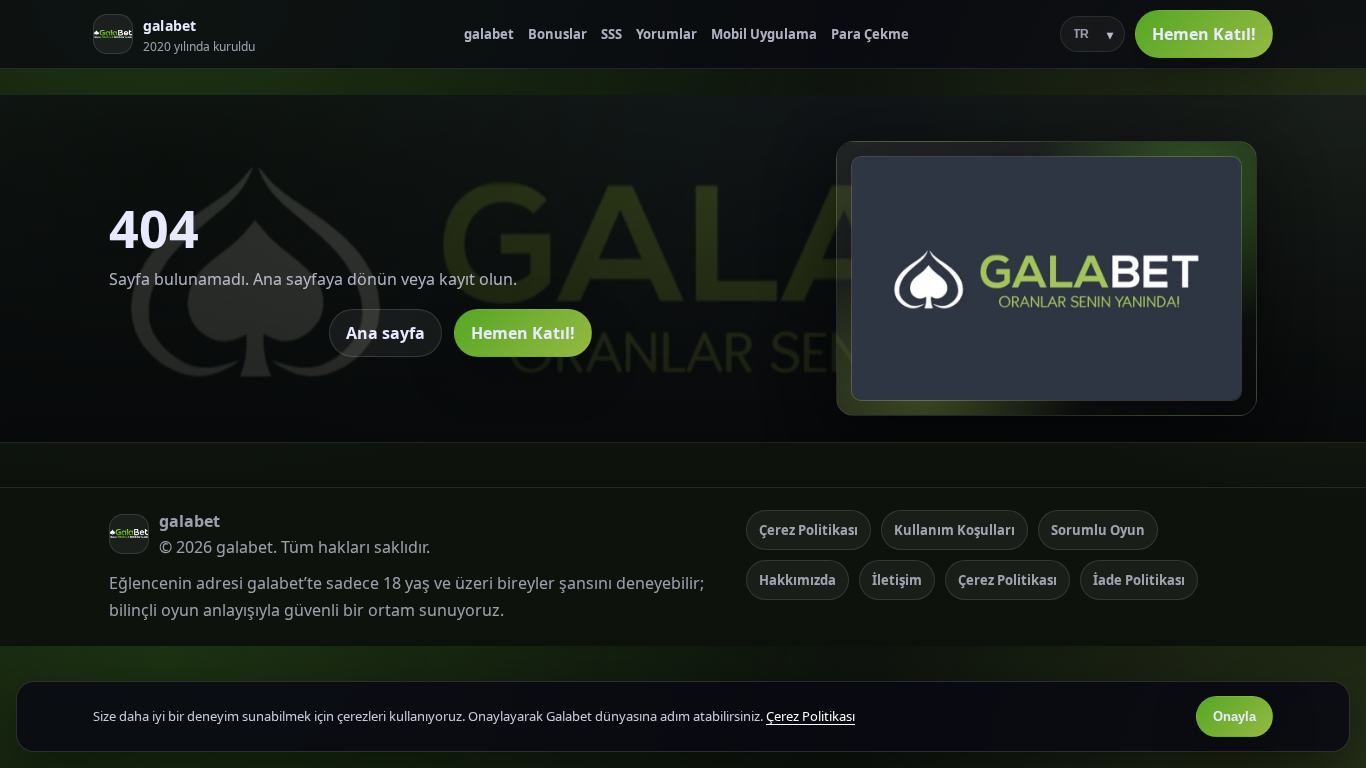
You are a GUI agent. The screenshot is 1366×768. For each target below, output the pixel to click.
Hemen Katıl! (1204, 34)
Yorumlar (666, 34)
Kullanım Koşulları (954, 530)
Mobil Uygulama (764, 34)
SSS (611, 34)
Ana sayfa (385, 333)
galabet (489, 34)
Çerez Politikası (808, 530)
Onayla (1234, 716)
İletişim (897, 580)
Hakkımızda (797, 580)
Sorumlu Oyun (1098, 530)
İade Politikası (1139, 580)
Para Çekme (870, 34)
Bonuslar (557, 34)
